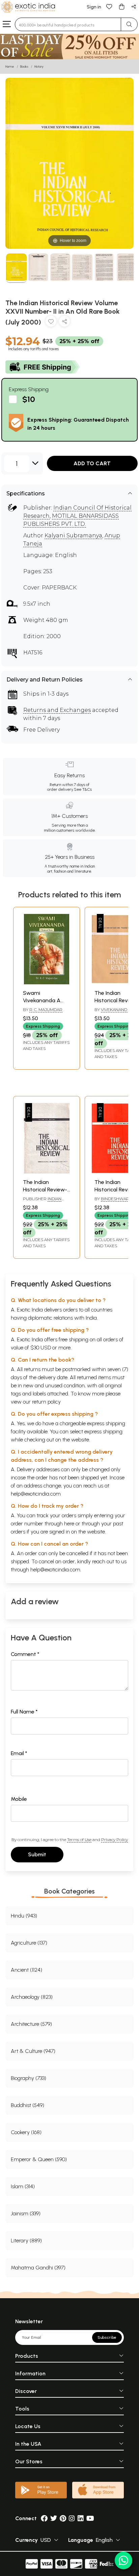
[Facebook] (44, 2518)
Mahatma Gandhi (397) (38, 2268)
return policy (46, 1402)
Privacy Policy (115, 1840)
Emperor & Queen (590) (39, 2159)
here (69, 1524)
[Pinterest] (63, 2518)
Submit (37, 1854)
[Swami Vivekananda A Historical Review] (47, 982)
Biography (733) (29, 2078)
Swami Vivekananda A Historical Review (44, 1001)
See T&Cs (83, 789)
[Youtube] (90, 2518)
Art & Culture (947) (33, 2051)
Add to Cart (92, 463)
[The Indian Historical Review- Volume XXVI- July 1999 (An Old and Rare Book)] (47, 1172)
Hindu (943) (24, 1916)
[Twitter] (54, 2518)
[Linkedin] (81, 2518)
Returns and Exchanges (57, 710)
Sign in (94, 7)
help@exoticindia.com (36, 1494)
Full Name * (24, 1712)
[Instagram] (72, 2518)
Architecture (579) (31, 2024)
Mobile (19, 1799)
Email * (19, 1753)
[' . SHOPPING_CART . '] (121, 6)
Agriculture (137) (29, 1943)
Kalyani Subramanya (73, 535)
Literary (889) (26, 2241)
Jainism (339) (26, 2213)
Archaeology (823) (32, 1997)
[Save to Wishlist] (51, 323)
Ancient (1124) (26, 1970)
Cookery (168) (26, 2132)
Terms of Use (79, 1840)
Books (24, 66)
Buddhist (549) (27, 2105)
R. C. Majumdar (46, 1010)
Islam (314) (23, 2186)
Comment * (25, 1654)
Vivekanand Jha (118, 1010)
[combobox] (68, 24)
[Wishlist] (109, 6)
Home (10, 66)
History (39, 66)
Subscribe (107, 2337)
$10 (29, 399)
